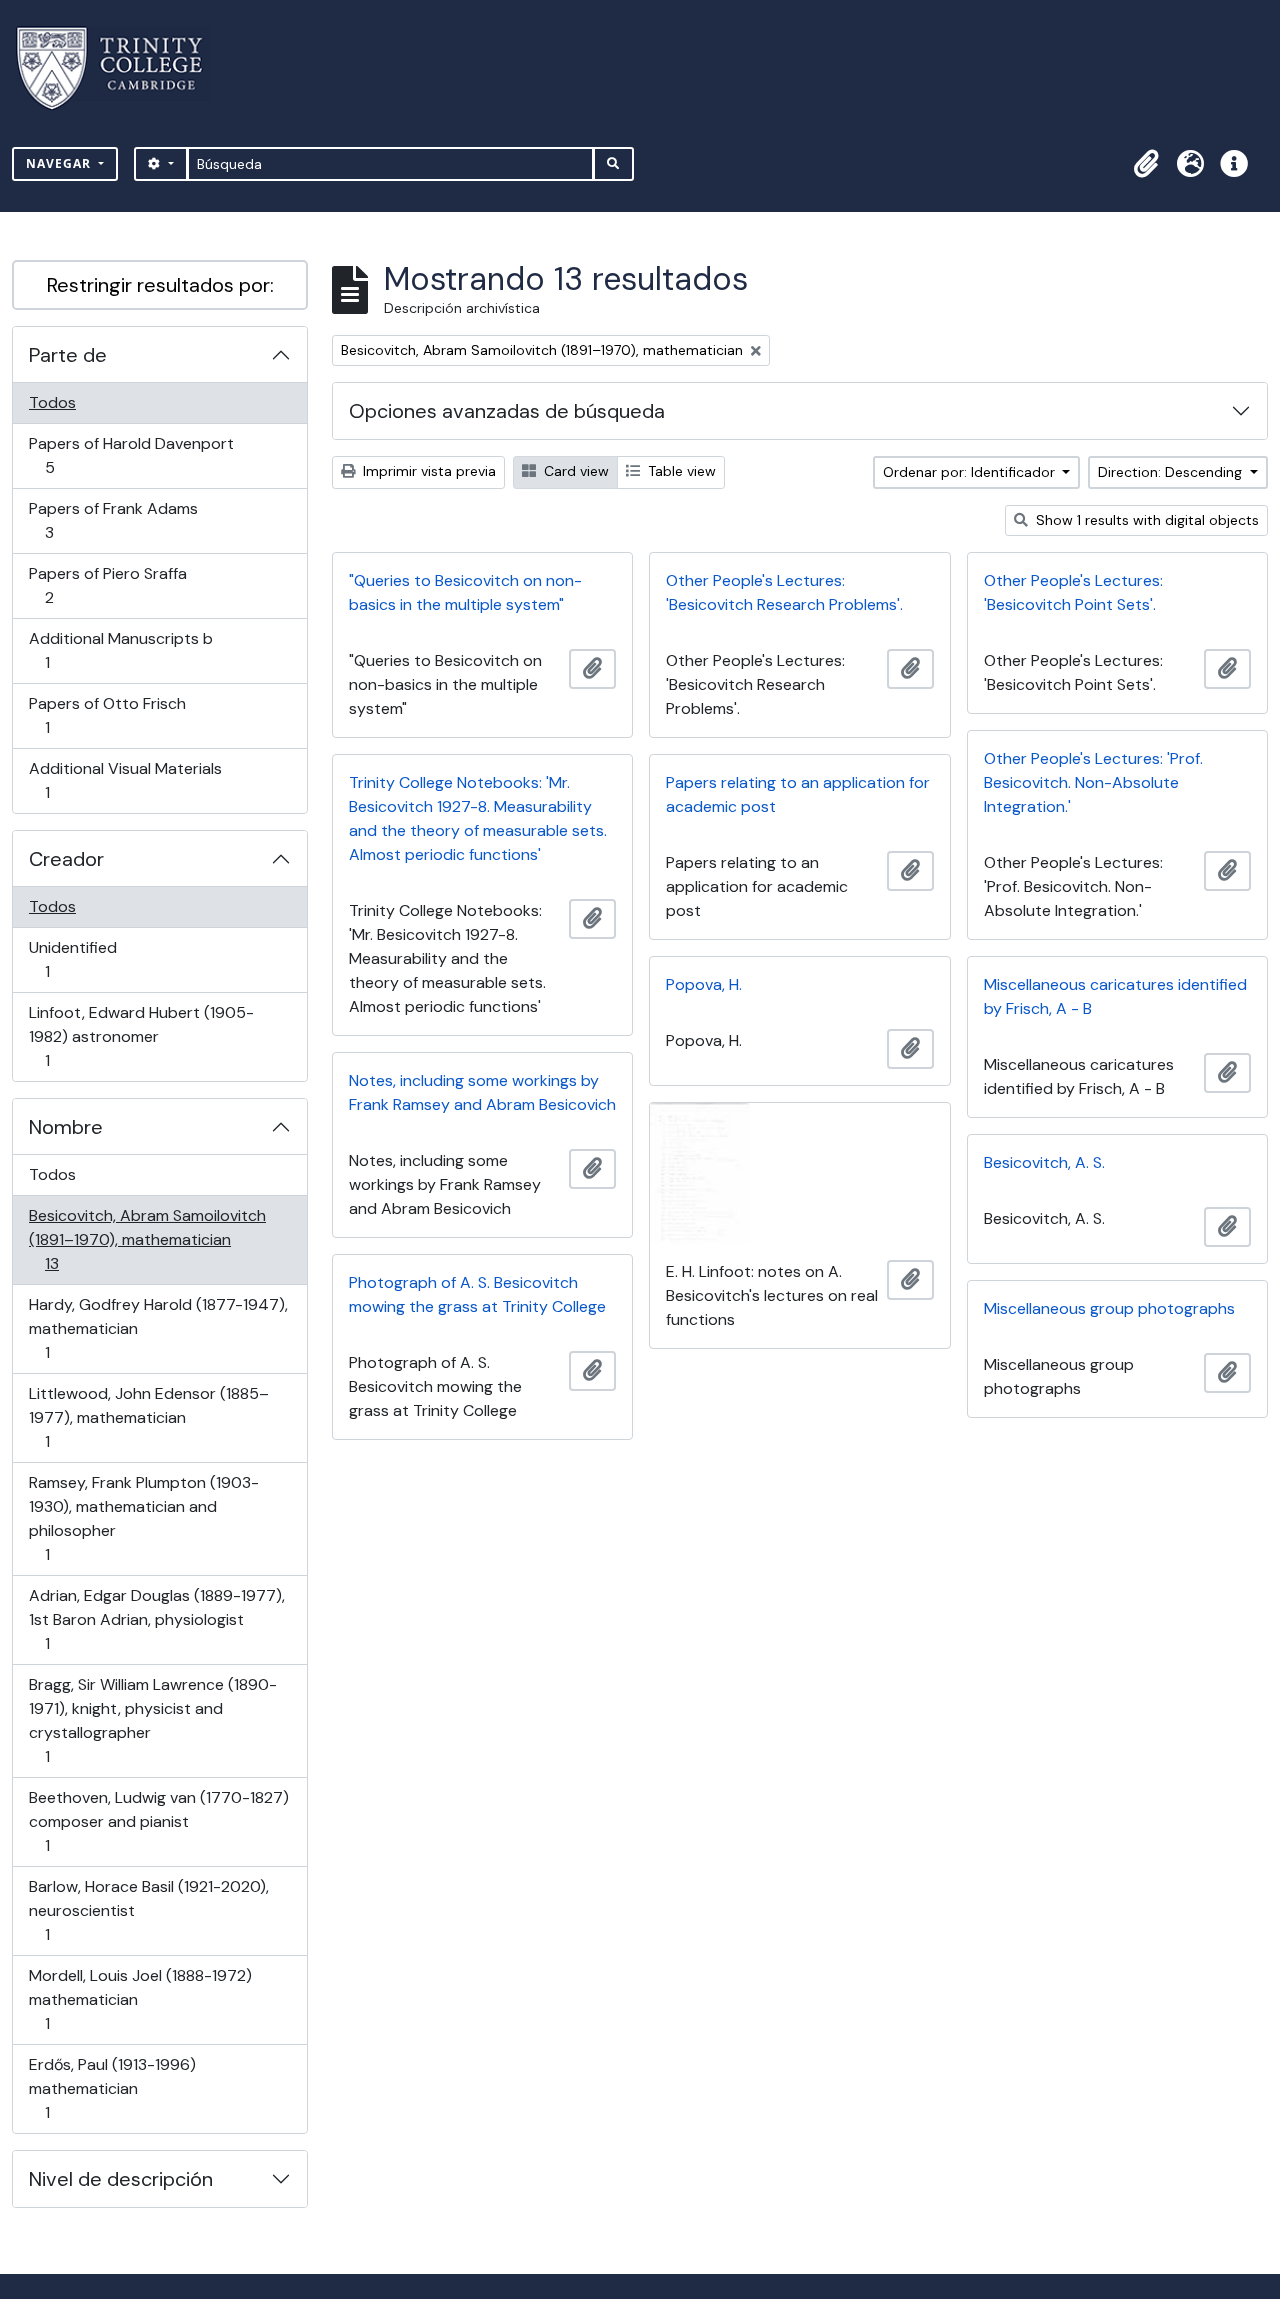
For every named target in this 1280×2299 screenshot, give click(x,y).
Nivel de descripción (121, 2179)
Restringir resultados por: (160, 285)
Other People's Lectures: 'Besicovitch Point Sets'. (1073, 592)
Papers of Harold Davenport (131, 455)
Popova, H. (704, 984)
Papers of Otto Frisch (107, 715)
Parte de (68, 355)
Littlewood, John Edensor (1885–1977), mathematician (148, 1417)
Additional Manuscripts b (120, 650)
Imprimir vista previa (427, 471)
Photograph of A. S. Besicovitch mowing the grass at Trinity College (477, 1294)
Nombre (66, 1127)
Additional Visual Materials (125, 780)
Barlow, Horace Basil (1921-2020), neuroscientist (148, 1910)
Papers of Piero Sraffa (107, 585)
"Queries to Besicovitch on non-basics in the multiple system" (465, 592)
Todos (52, 402)
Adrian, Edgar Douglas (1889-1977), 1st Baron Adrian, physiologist (156, 1619)
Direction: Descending (1172, 472)
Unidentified (75, 959)
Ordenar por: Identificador (971, 472)
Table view (680, 471)
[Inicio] (121, 68)
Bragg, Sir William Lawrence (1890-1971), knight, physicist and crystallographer (152, 1720)
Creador (66, 859)
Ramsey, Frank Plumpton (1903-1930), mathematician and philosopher (143, 1518)
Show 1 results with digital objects (1145, 520)
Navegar (60, 163)
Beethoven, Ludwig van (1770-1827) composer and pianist (158, 1821)
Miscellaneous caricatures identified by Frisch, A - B (1115, 996)
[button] (1146, 164)
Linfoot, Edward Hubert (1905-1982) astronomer (141, 1036)
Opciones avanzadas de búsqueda (507, 411)
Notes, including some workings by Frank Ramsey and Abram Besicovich (482, 1092)
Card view (574, 471)
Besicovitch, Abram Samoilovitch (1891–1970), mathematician (147, 1239)
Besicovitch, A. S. (1044, 1162)
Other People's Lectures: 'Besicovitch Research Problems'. (784, 592)
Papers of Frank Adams (113, 520)
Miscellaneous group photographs (1109, 1308)
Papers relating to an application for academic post (798, 794)
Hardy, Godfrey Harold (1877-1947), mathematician (158, 1328)
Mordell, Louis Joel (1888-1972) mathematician (140, 1999)
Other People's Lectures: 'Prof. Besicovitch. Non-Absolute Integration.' (1093, 782)
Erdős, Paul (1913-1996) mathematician (112, 2088)
